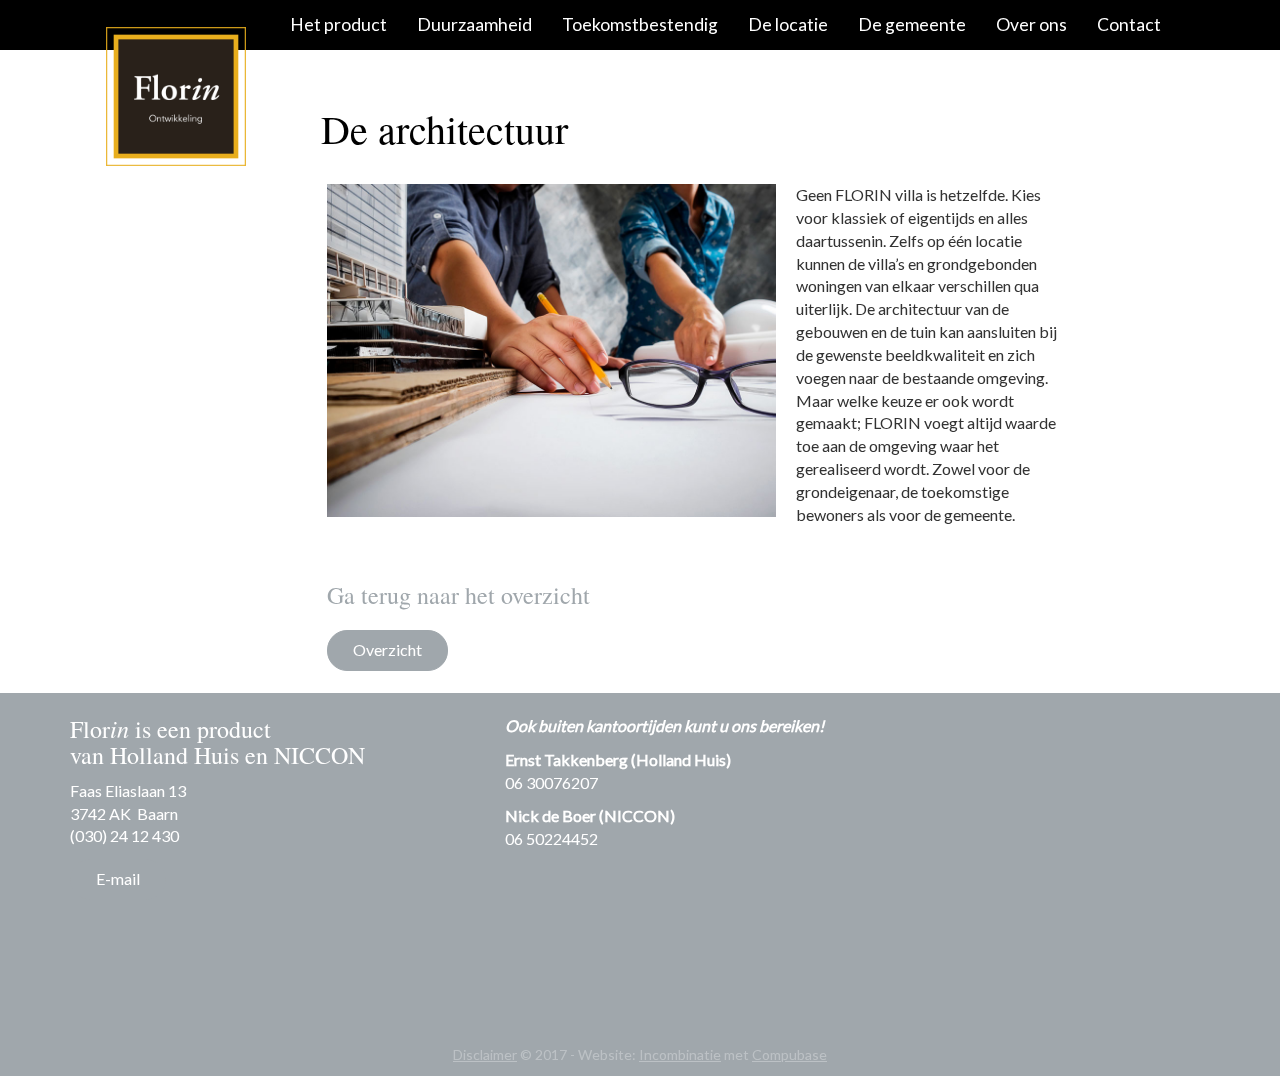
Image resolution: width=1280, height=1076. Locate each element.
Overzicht (387, 649)
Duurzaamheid (474, 24)
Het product (338, 24)
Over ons (1031, 24)
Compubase (789, 1054)
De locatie (788, 24)
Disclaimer (485, 1054)
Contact (1129, 24)
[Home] (175, 96)
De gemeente (912, 24)
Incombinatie (680, 1054)
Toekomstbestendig (640, 24)
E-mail (118, 878)
